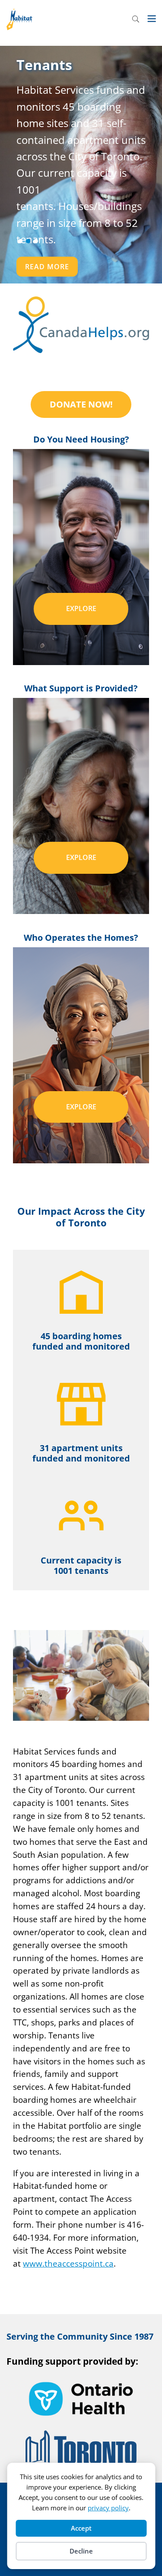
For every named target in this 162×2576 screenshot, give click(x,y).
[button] (20, 241)
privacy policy (108, 2508)
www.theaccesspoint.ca (68, 2263)
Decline (81, 2551)
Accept (81, 2528)
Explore (81, 608)
